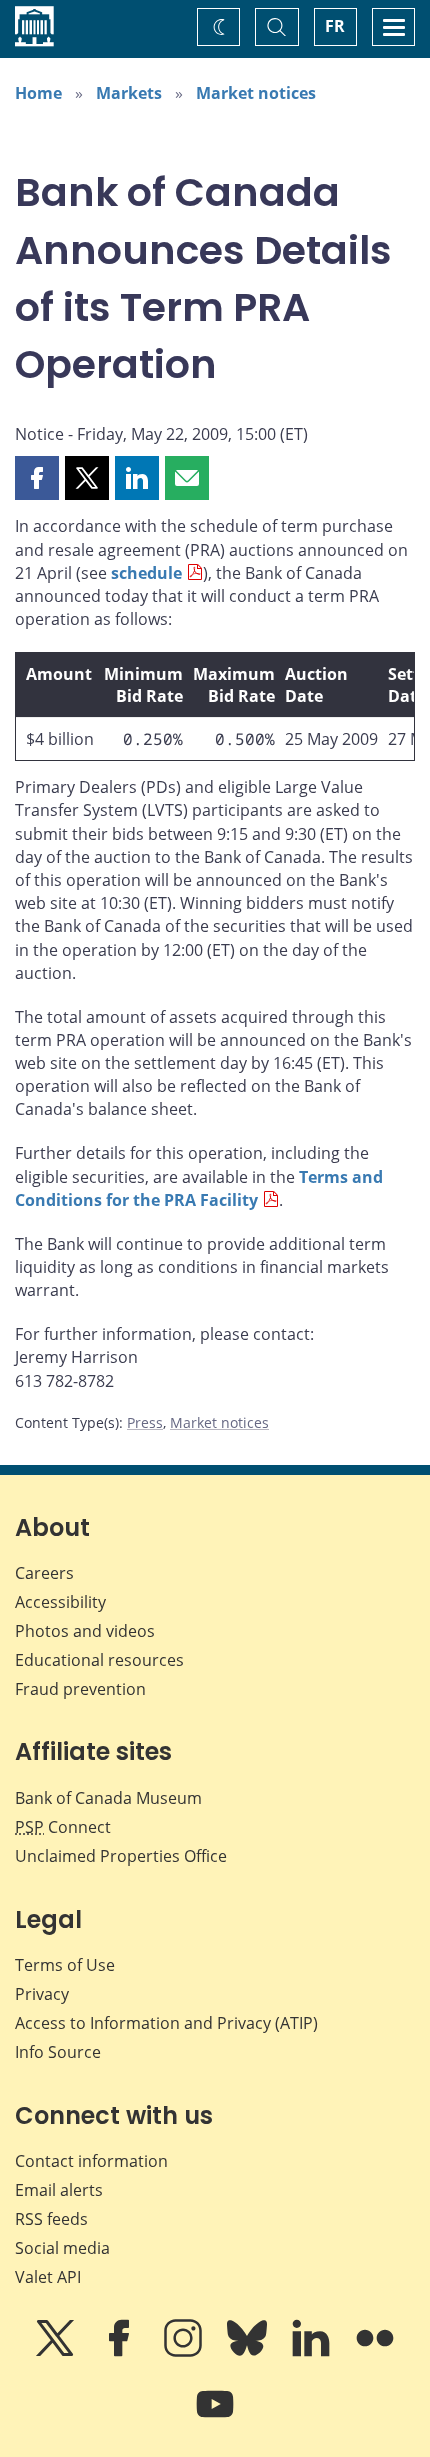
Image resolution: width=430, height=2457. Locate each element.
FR (335, 26)
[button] (37, 478)
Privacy (42, 1994)
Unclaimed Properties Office (121, 1856)
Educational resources (99, 1660)
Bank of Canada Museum (108, 1798)
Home (38, 93)
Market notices (256, 93)
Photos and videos (85, 1631)
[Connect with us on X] (57, 2352)
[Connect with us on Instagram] (185, 2352)
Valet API (48, 2277)
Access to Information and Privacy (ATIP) (166, 2023)
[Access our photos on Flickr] (375, 2352)
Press (145, 1422)
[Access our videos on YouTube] (215, 2418)
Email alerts (59, 2190)
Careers (44, 1573)
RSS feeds (51, 2219)
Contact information (91, 2161)
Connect (63, 1827)
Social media (62, 2248)
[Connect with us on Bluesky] (249, 2352)
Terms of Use (65, 1965)
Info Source (58, 2052)
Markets (129, 93)
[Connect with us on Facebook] (121, 2352)
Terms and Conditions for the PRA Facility (199, 1188)
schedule (146, 573)
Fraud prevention (80, 1689)
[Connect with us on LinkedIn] (313, 2352)
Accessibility (60, 1602)
